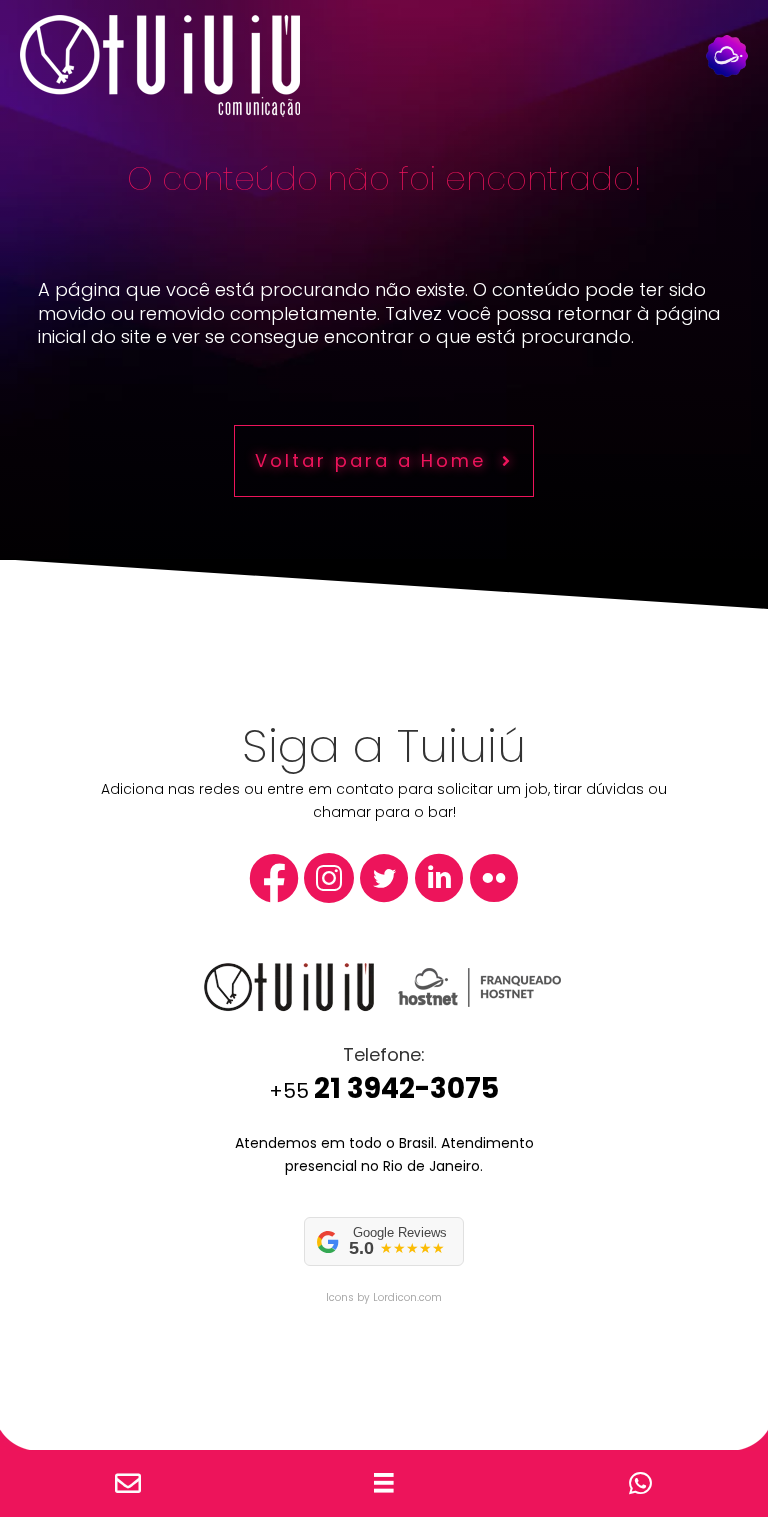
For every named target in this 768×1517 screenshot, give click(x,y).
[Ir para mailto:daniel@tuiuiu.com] (128, 1484)
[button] (384, 460)
